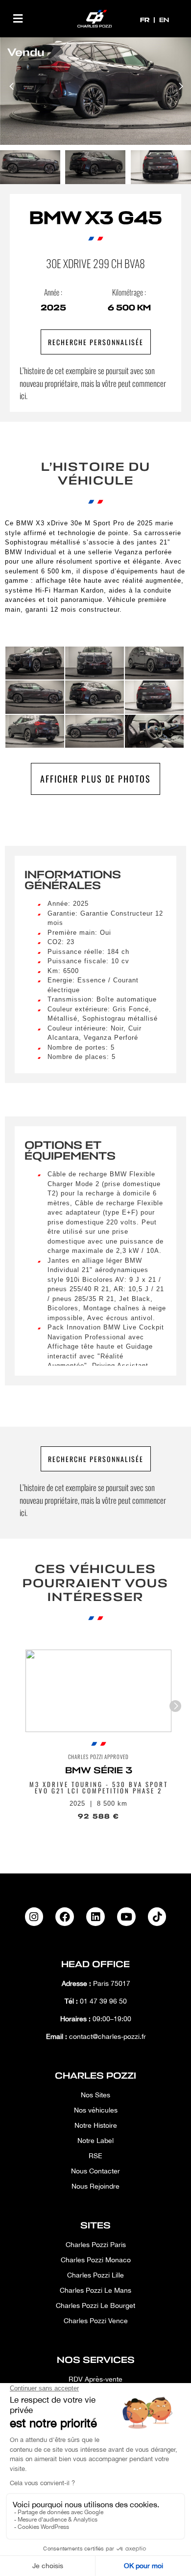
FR (146, 20)
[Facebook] (65, 1917)
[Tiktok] (157, 1917)
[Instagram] (34, 1917)
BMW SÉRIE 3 (99, 1770)
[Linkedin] (95, 1917)
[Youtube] (126, 1917)
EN (164, 20)
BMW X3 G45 (96, 218)
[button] (18, 18)
